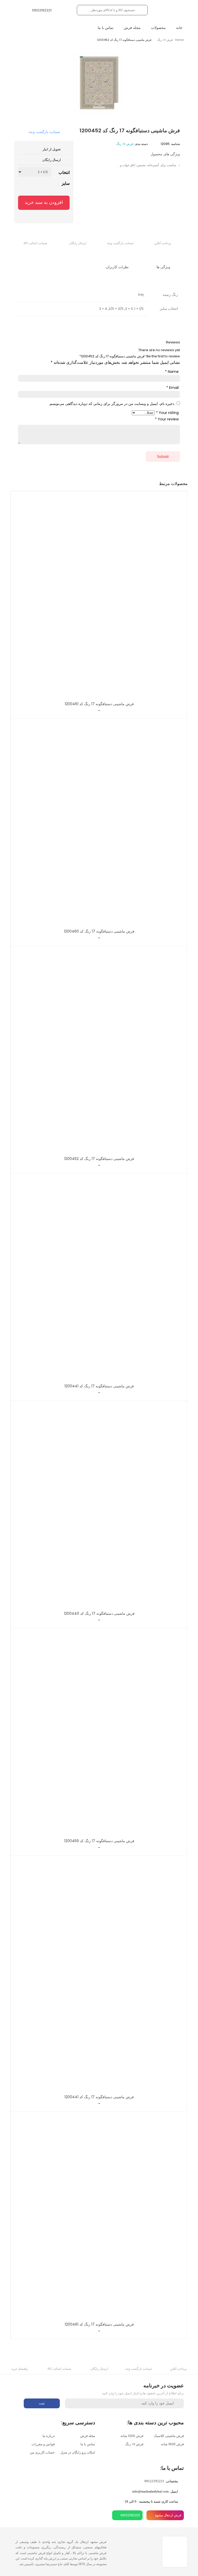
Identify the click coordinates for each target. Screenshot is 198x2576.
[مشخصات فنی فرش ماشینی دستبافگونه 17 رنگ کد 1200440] (99, 1507)
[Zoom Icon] (119, 108)
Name (172, 372)
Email (172, 388)
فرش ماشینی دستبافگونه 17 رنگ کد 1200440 (99, 1613)
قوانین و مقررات (43, 2444)
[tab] (167, 267)
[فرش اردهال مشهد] (171, 10)
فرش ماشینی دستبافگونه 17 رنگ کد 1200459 (99, 1841)
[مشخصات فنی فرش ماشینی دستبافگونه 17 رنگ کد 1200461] (99, 598)
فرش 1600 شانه (172, 2444)
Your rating (167, 413)
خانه (179, 28)
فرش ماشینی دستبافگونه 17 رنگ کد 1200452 (99, 1159)
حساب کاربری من (42, 2452)
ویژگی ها (164, 267)
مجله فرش (132, 28)
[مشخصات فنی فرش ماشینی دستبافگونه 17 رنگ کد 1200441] (99, 1280)
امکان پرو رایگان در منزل (78, 2452)
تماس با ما (106, 28)
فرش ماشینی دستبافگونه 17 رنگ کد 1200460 (99, 931)
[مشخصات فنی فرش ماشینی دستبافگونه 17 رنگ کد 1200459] (99, 1735)
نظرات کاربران (118, 267)
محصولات (158, 28)
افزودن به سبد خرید (44, 202)
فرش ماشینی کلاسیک (169, 2436)
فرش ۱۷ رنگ (165, 40)
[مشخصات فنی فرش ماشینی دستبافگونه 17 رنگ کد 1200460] (99, 825)
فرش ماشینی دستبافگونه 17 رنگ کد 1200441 (99, 1386)
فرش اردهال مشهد (168, 2515)
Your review (167, 419)
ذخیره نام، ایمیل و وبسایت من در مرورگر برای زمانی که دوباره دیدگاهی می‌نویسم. (112, 404)
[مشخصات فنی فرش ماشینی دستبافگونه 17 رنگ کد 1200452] (99, 1052)
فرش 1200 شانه (132, 2436)
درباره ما (49, 2436)
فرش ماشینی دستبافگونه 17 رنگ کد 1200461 (99, 704)
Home (179, 40)
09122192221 (154, 2481)
